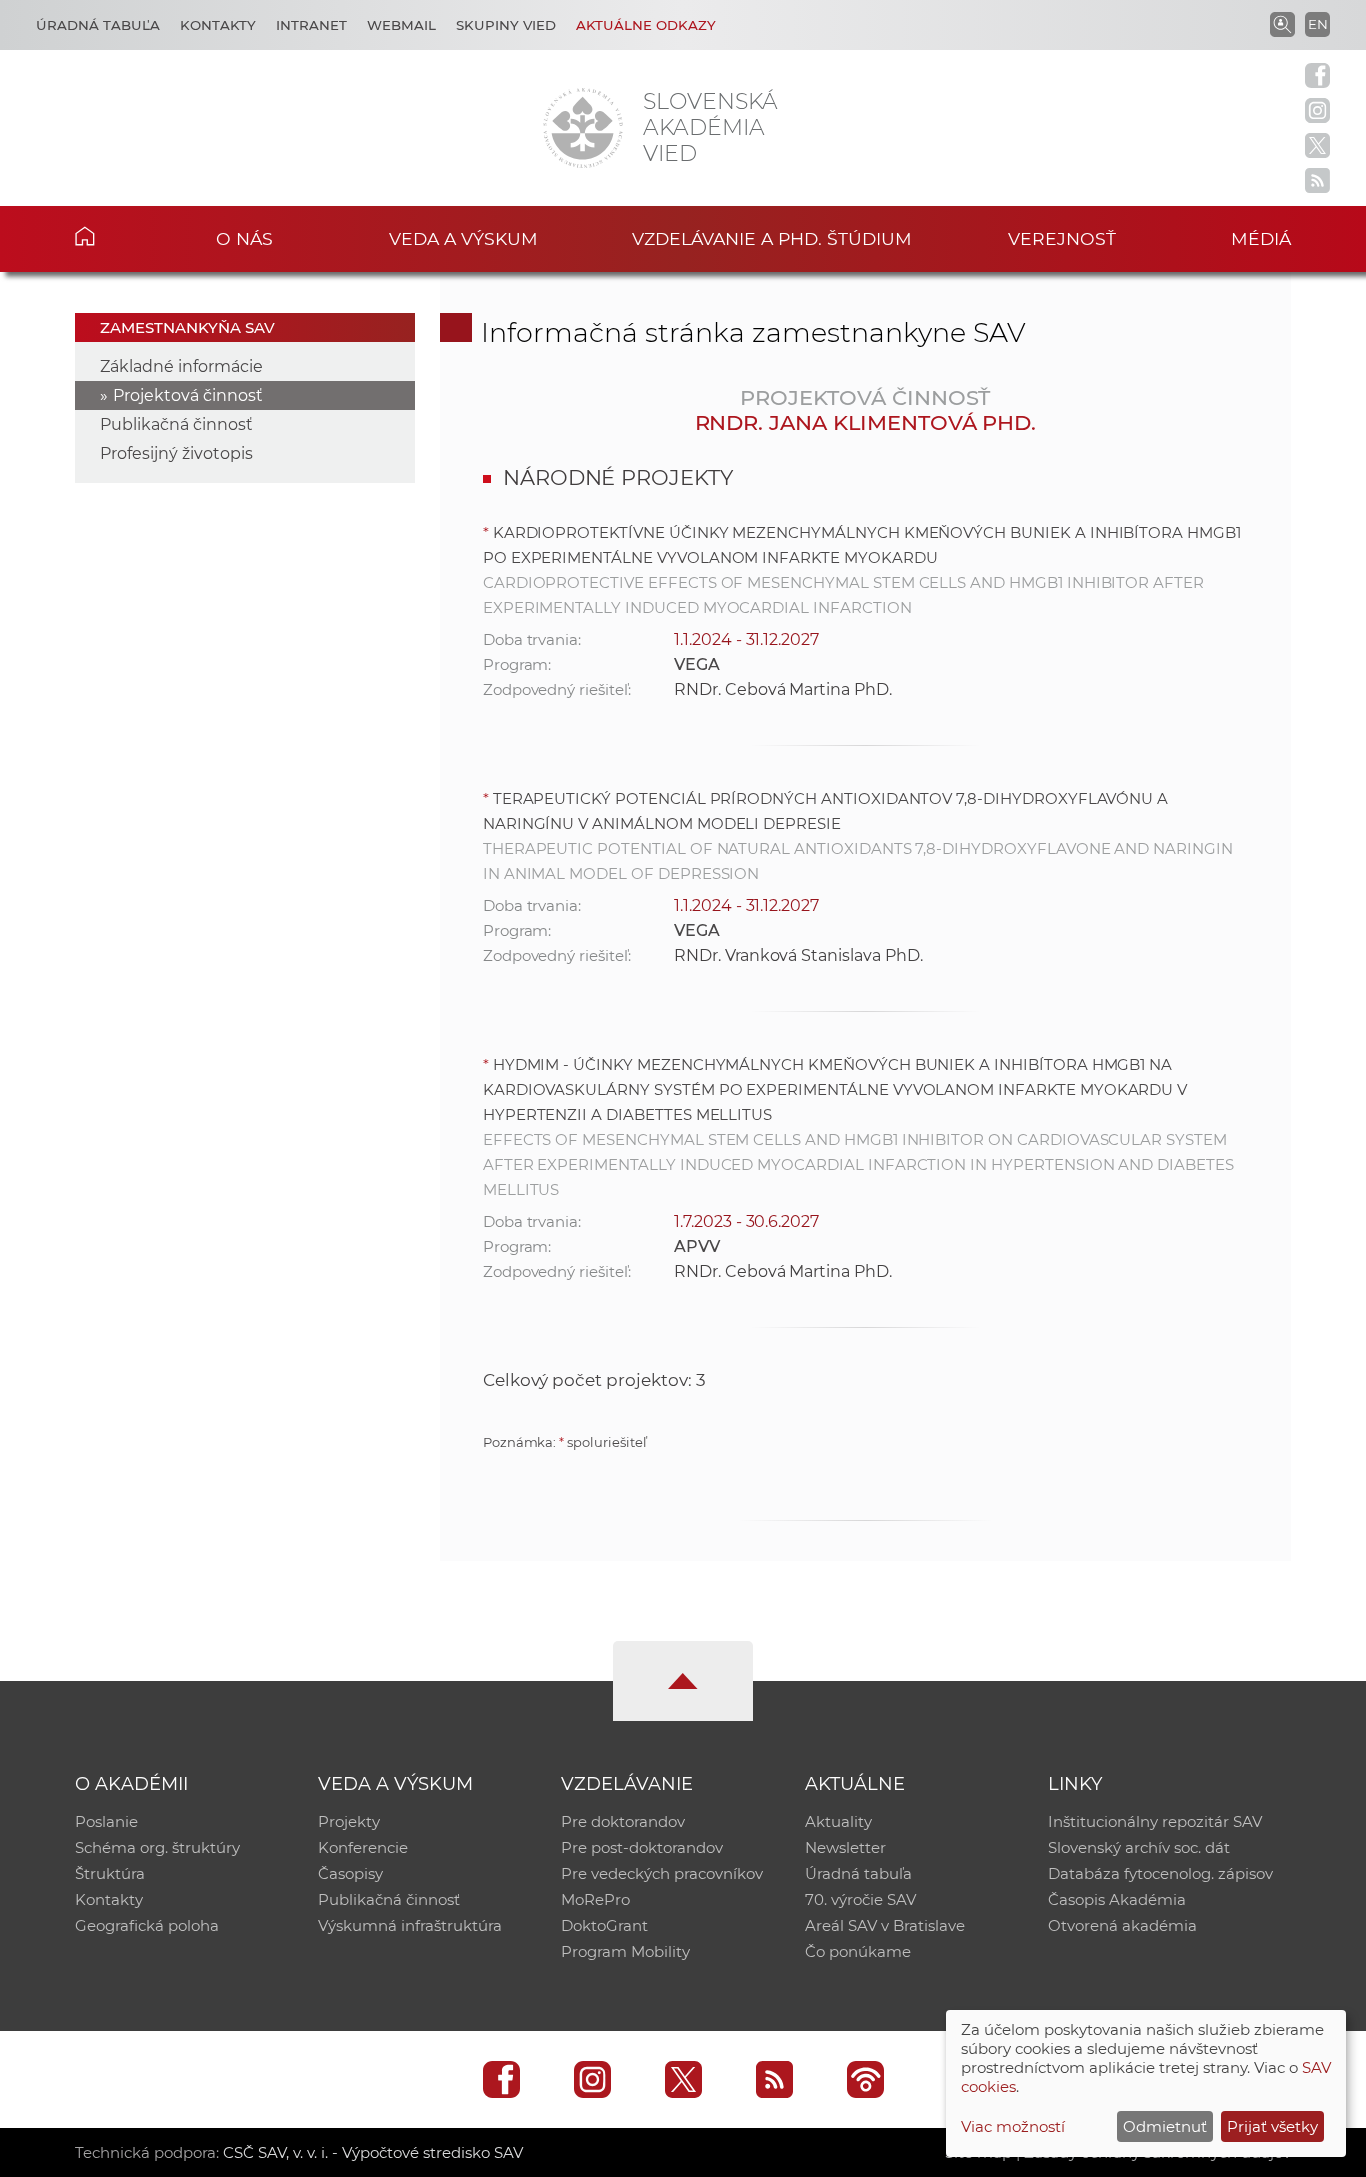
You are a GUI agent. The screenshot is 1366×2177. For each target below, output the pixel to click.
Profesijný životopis (176, 453)
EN (1318, 24)
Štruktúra (110, 1873)
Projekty (349, 1821)
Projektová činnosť (188, 395)
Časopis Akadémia (1117, 1899)
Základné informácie (181, 366)
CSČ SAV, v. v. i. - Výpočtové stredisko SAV (373, 2152)
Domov (115, 236)
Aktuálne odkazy (646, 25)
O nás (244, 238)
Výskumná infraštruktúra (410, 1925)
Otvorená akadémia (1122, 1925)
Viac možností (1013, 2126)
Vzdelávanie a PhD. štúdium (772, 238)
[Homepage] (583, 128)
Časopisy (350, 1873)
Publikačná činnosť (176, 424)
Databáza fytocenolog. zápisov (1160, 1873)
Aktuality (838, 1821)
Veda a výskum (463, 238)
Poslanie (106, 1821)
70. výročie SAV (860, 1899)
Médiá (1261, 238)
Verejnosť (1062, 238)
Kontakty (218, 25)
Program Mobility (625, 1951)
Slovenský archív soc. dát (1139, 1847)
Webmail (401, 25)
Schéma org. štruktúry (157, 1847)
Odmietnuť (1165, 2126)
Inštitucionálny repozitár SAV (1155, 1821)
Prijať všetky (1272, 2126)
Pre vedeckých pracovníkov (662, 1873)
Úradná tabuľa (98, 25)
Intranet (311, 25)
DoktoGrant (604, 1925)
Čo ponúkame (858, 1951)
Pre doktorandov (623, 1821)
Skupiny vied (506, 25)
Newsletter (845, 1847)
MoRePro (595, 1899)
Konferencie (363, 1847)
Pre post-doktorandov (642, 1847)
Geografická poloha (147, 1925)
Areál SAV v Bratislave (885, 1925)
